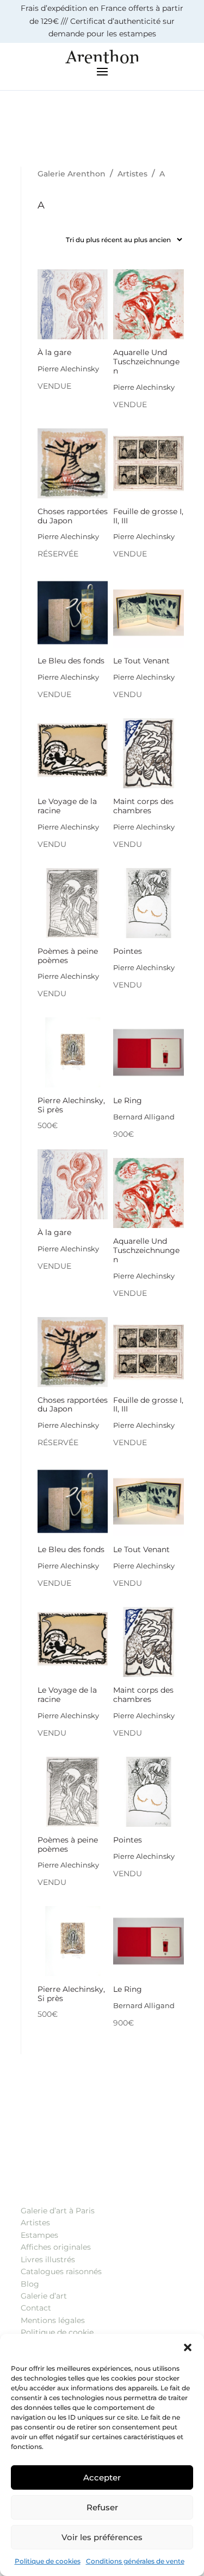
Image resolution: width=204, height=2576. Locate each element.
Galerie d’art (44, 2296)
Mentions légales (53, 2320)
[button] (188, 2347)
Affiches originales (56, 2247)
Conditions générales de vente (135, 2561)
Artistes (35, 2223)
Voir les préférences (102, 2537)
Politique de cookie (57, 2332)
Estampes (39, 2235)
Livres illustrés (48, 2259)
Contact (36, 2308)
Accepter (102, 2477)
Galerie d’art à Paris (58, 2211)
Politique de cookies (48, 2561)
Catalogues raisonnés (61, 2271)
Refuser (102, 2507)
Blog (30, 2284)
